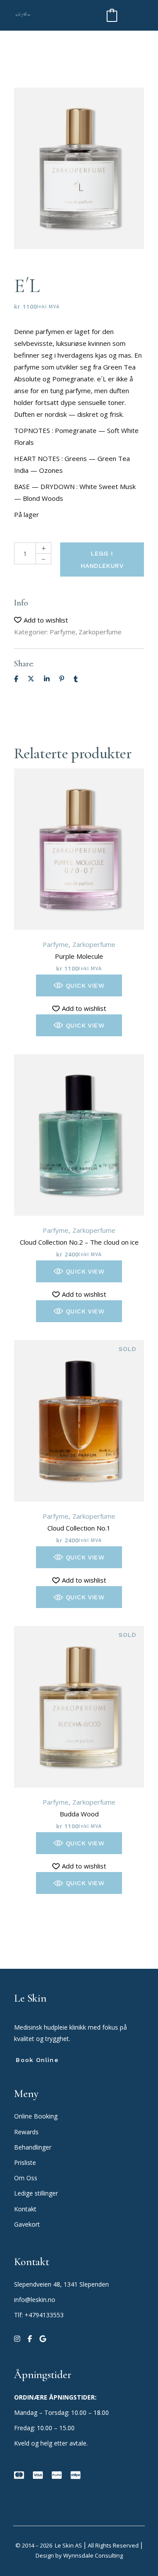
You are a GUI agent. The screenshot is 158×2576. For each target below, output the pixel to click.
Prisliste (25, 2163)
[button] (41, 620)
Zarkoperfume (100, 632)
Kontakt (25, 2209)
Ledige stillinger (36, 2193)
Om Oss (27, 2178)
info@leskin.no (35, 2300)
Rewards (26, 2132)
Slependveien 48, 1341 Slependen (61, 2284)
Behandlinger (34, 2147)
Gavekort (27, 2224)
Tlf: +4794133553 (39, 2315)
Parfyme (63, 632)
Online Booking (36, 2116)
